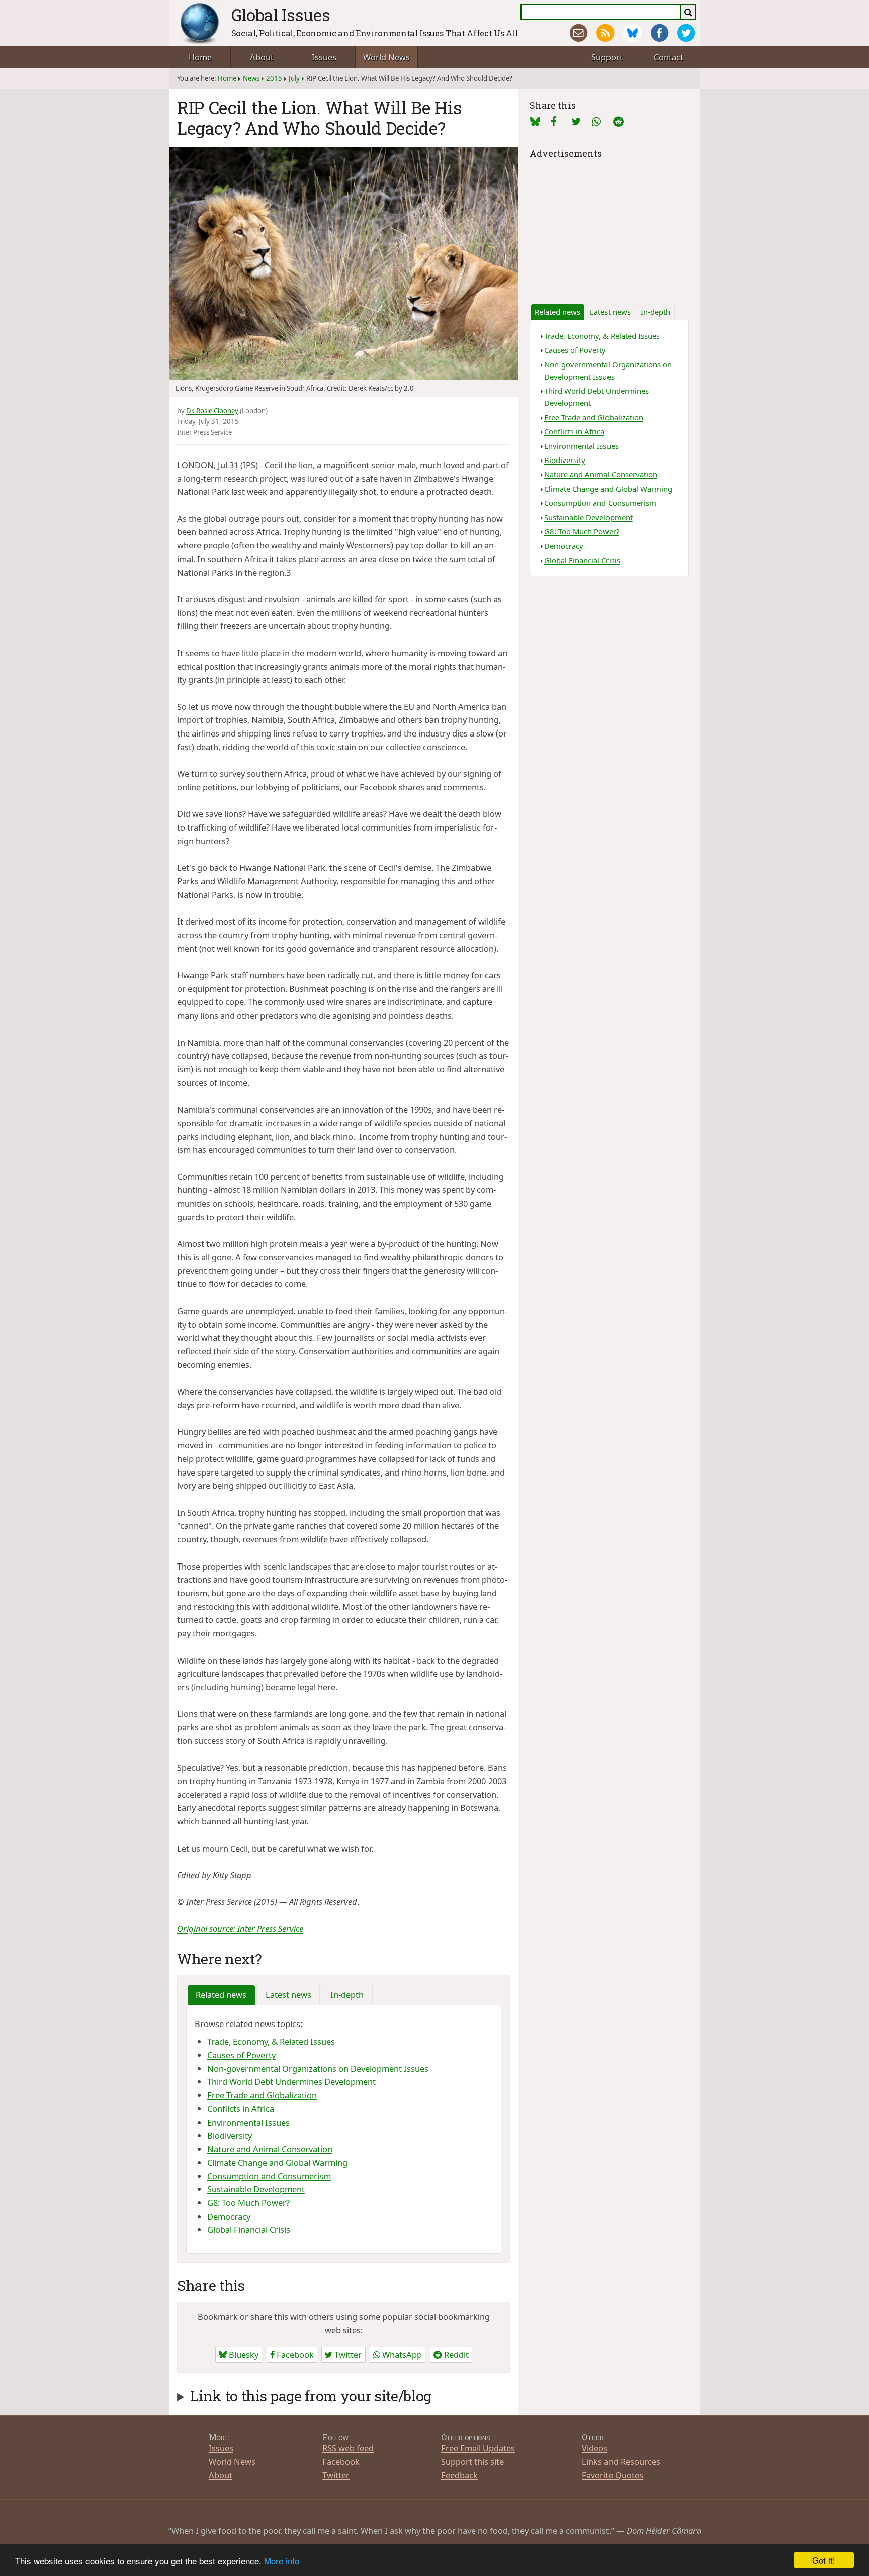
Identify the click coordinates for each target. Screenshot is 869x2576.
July (294, 78)
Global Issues (281, 15)
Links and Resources (621, 2462)
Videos (595, 2448)
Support (607, 57)
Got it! (824, 2560)
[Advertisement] (609, 224)
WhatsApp (401, 2355)
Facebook (294, 2355)
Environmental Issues (248, 2122)
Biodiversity (230, 2135)
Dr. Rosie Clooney (212, 411)
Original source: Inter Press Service (240, 1929)
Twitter (347, 2355)
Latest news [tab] (288, 1995)
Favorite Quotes (613, 2475)
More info (282, 2561)
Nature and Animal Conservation (270, 2149)
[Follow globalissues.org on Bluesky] (632, 33)
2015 (274, 78)
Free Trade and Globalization (262, 2095)
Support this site (472, 2462)
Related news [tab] (221, 1995)
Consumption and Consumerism (269, 2176)
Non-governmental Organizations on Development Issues (318, 2068)
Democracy (229, 2216)
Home (200, 57)
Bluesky (243, 2355)
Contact (669, 57)
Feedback (459, 2475)
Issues (324, 57)
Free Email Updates (478, 2448)
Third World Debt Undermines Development (291, 2082)
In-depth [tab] (347, 1995)
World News (386, 57)
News (251, 78)
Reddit (455, 2355)
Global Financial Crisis (249, 2229)
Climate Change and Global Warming (277, 2163)
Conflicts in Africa (241, 2109)
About (262, 57)
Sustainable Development (256, 2189)
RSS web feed (348, 2448)
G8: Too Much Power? (248, 2203)
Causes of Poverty (241, 2055)
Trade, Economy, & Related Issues (271, 2041)
